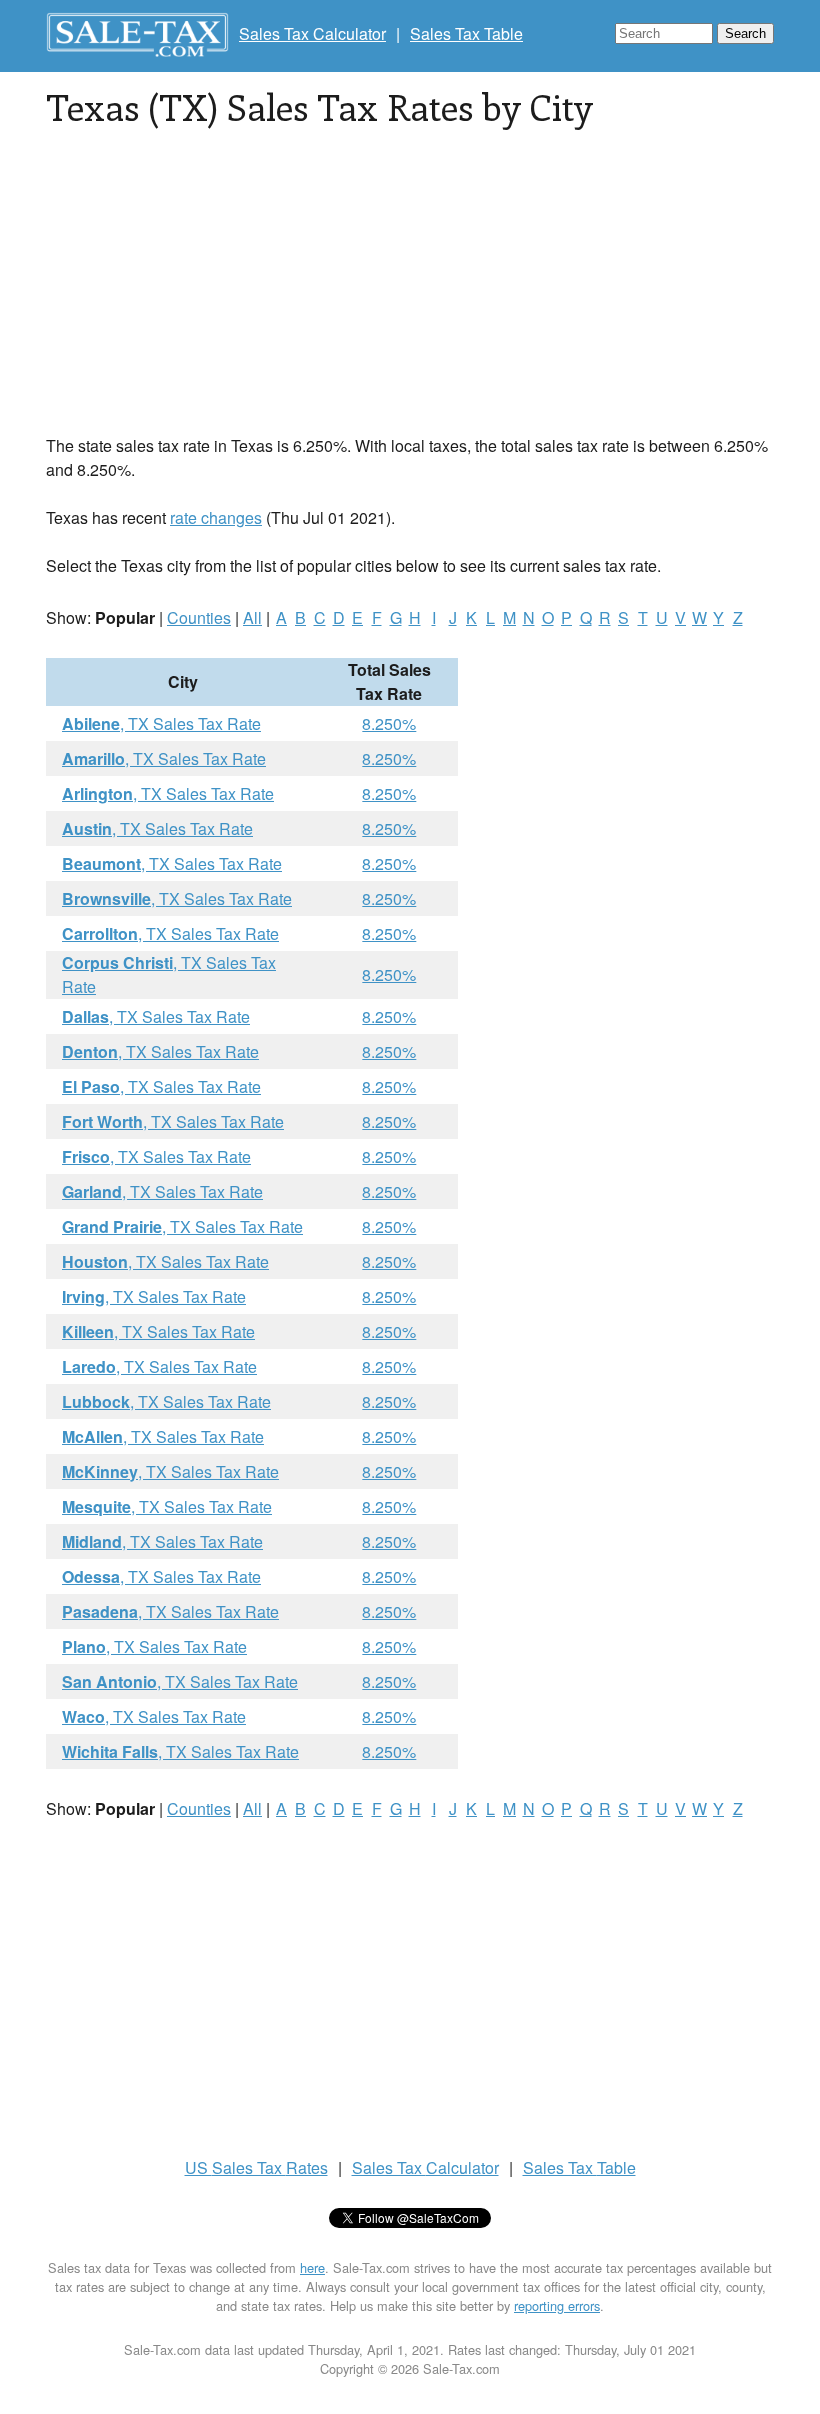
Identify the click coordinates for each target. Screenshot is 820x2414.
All (252, 617)
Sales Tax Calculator (312, 33)
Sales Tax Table (466, 33)
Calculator (425, 2167)
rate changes (216, 517)
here (312, 2267)
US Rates (256, 2167)
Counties (199, 617)
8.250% (389, 723)
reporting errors (557, 2305)
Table (579, 2167)
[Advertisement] (410, 294)
